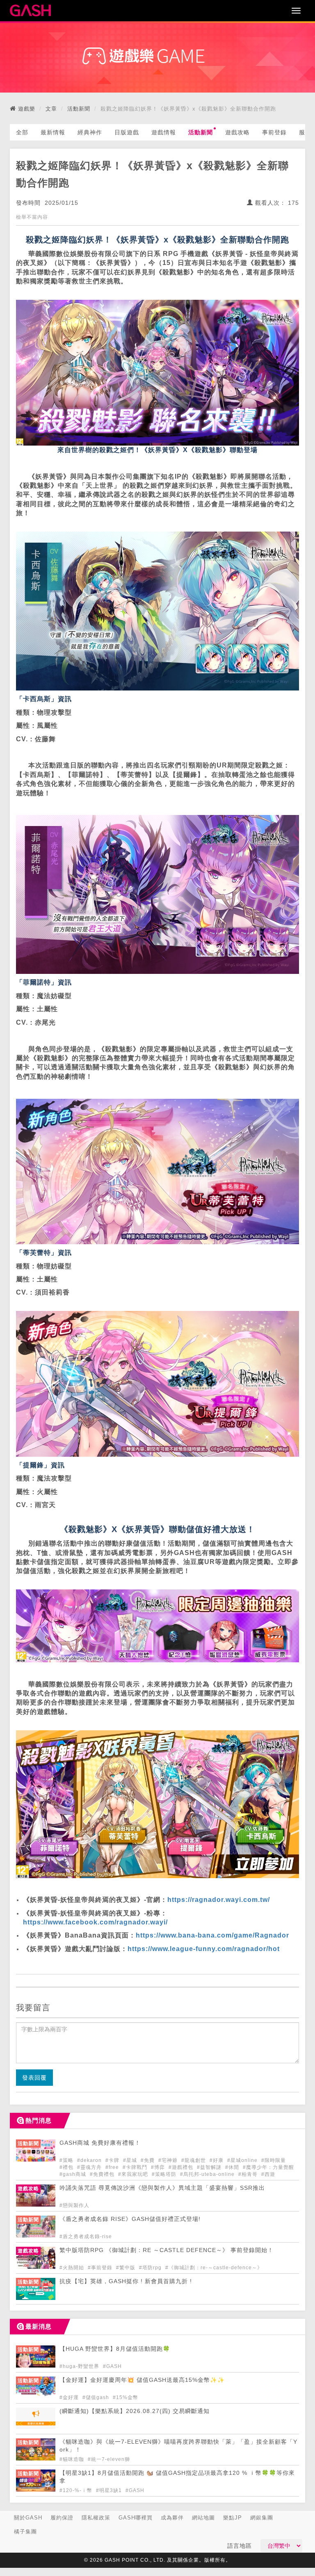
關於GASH (28, 2518)
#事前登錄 (101, 2268)
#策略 (67, 2160)
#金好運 (70, 2397)
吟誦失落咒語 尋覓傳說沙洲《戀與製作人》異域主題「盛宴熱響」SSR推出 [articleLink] (162, 2188)
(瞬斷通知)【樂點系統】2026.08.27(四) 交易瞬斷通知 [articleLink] (135, 2411)
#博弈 (159, 2167)
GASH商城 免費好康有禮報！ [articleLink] (100, 2143)
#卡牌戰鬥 (136, 2167)
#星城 (131, 2160)
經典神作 (90, 132)
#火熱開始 (73, 2268)
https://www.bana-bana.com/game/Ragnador (212, 1935)
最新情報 (53, 132)
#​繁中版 (127, 2268)
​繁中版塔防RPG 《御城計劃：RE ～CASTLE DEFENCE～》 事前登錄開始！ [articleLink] (167, 2250)
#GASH (112, 2366)
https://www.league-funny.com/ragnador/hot (204, 1949)
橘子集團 (25, 2532)
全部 (22, 132)
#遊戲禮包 (182, 2167)
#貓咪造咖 (73, 2459)
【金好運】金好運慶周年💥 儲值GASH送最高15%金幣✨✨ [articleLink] (142, 2380)
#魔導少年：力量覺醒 (268, 2167)
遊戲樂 (27, 109)
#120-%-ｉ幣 (77, 2490)
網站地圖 (203, 2518)
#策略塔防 (165, 2174)
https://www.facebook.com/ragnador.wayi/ (95, 1922)
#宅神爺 (169, 2160)
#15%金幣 (126, 2397)
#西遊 (268, 2174)
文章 (51, 109)
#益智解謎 (210, 2167)
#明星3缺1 (110, 2490)
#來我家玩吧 (134, 2174)
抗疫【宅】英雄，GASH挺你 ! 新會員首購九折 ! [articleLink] (126, 2281)
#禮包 (67, 2167)
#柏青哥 (249, 2174)
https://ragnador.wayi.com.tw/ (219, 1900)
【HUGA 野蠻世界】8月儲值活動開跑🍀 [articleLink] (115, 2349)
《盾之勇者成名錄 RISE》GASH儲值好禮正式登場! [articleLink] (130, 2219)
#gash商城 (74, 2174)
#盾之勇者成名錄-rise (86, 2236)
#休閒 (233, 2167)
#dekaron (90, 2160)
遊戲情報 (164, 132)
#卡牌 (113, 2160)
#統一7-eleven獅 (109, 2459)
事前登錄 (274, 132)
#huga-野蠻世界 (80, 2366)
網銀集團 (262, 2518)
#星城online (243, 2160)
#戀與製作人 (74, 2205)
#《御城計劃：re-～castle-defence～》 (214, 2268)
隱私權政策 (96, 2518)
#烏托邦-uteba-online (208, 2174)
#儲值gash (97, 2397)
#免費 (148, 2160)
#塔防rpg (151, 2268)
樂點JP (233, 2518)
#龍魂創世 (194, 2160)
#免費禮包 (103, 2174)
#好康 (217, 2160)
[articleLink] (36, 2159)
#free (113, 2167)
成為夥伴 (172, 2518)
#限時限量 (274, 2160)
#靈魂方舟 (90, 2167)
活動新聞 (79, 109)
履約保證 (62, 2518)
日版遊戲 (127, 132)
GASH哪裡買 (136, 2518)
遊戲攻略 (237, 132)
